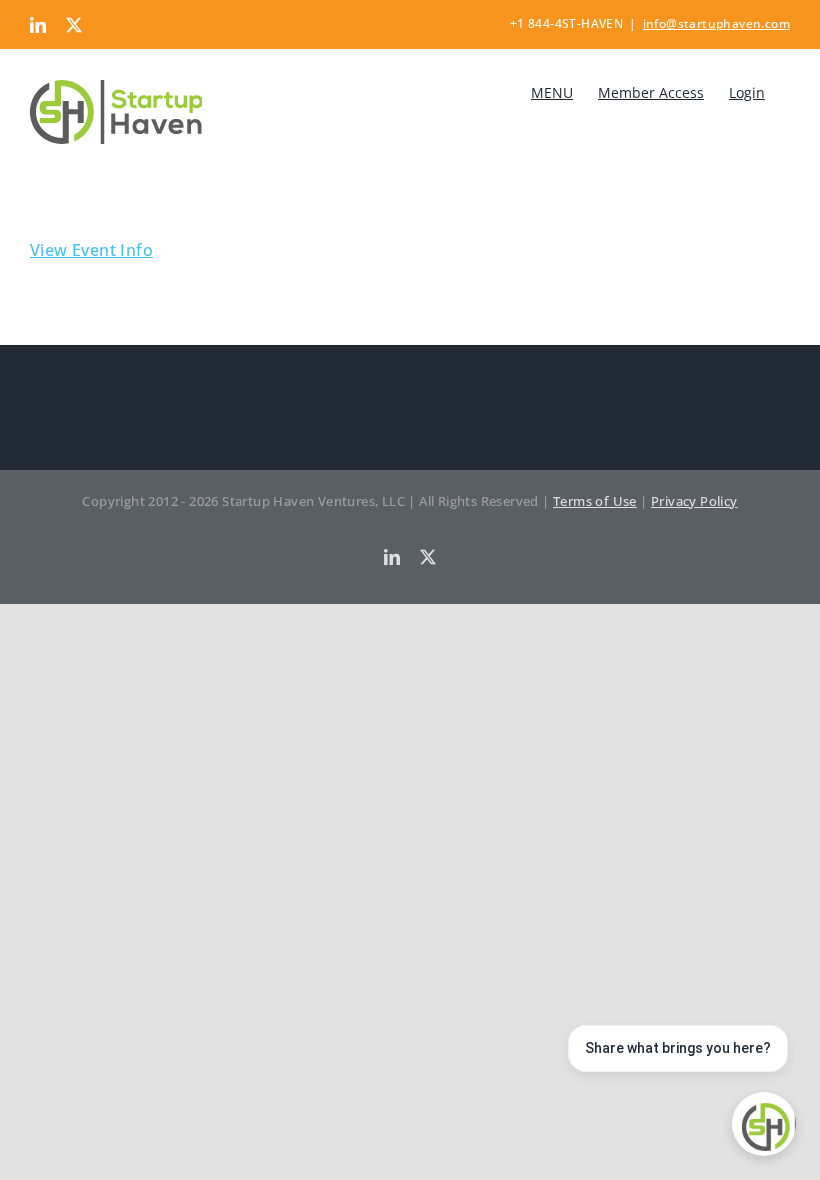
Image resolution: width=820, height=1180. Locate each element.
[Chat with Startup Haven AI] (764, 1124)
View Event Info (91, 250)
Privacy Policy (694, 501)
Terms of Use (595, 501)
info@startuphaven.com (716, 23)
